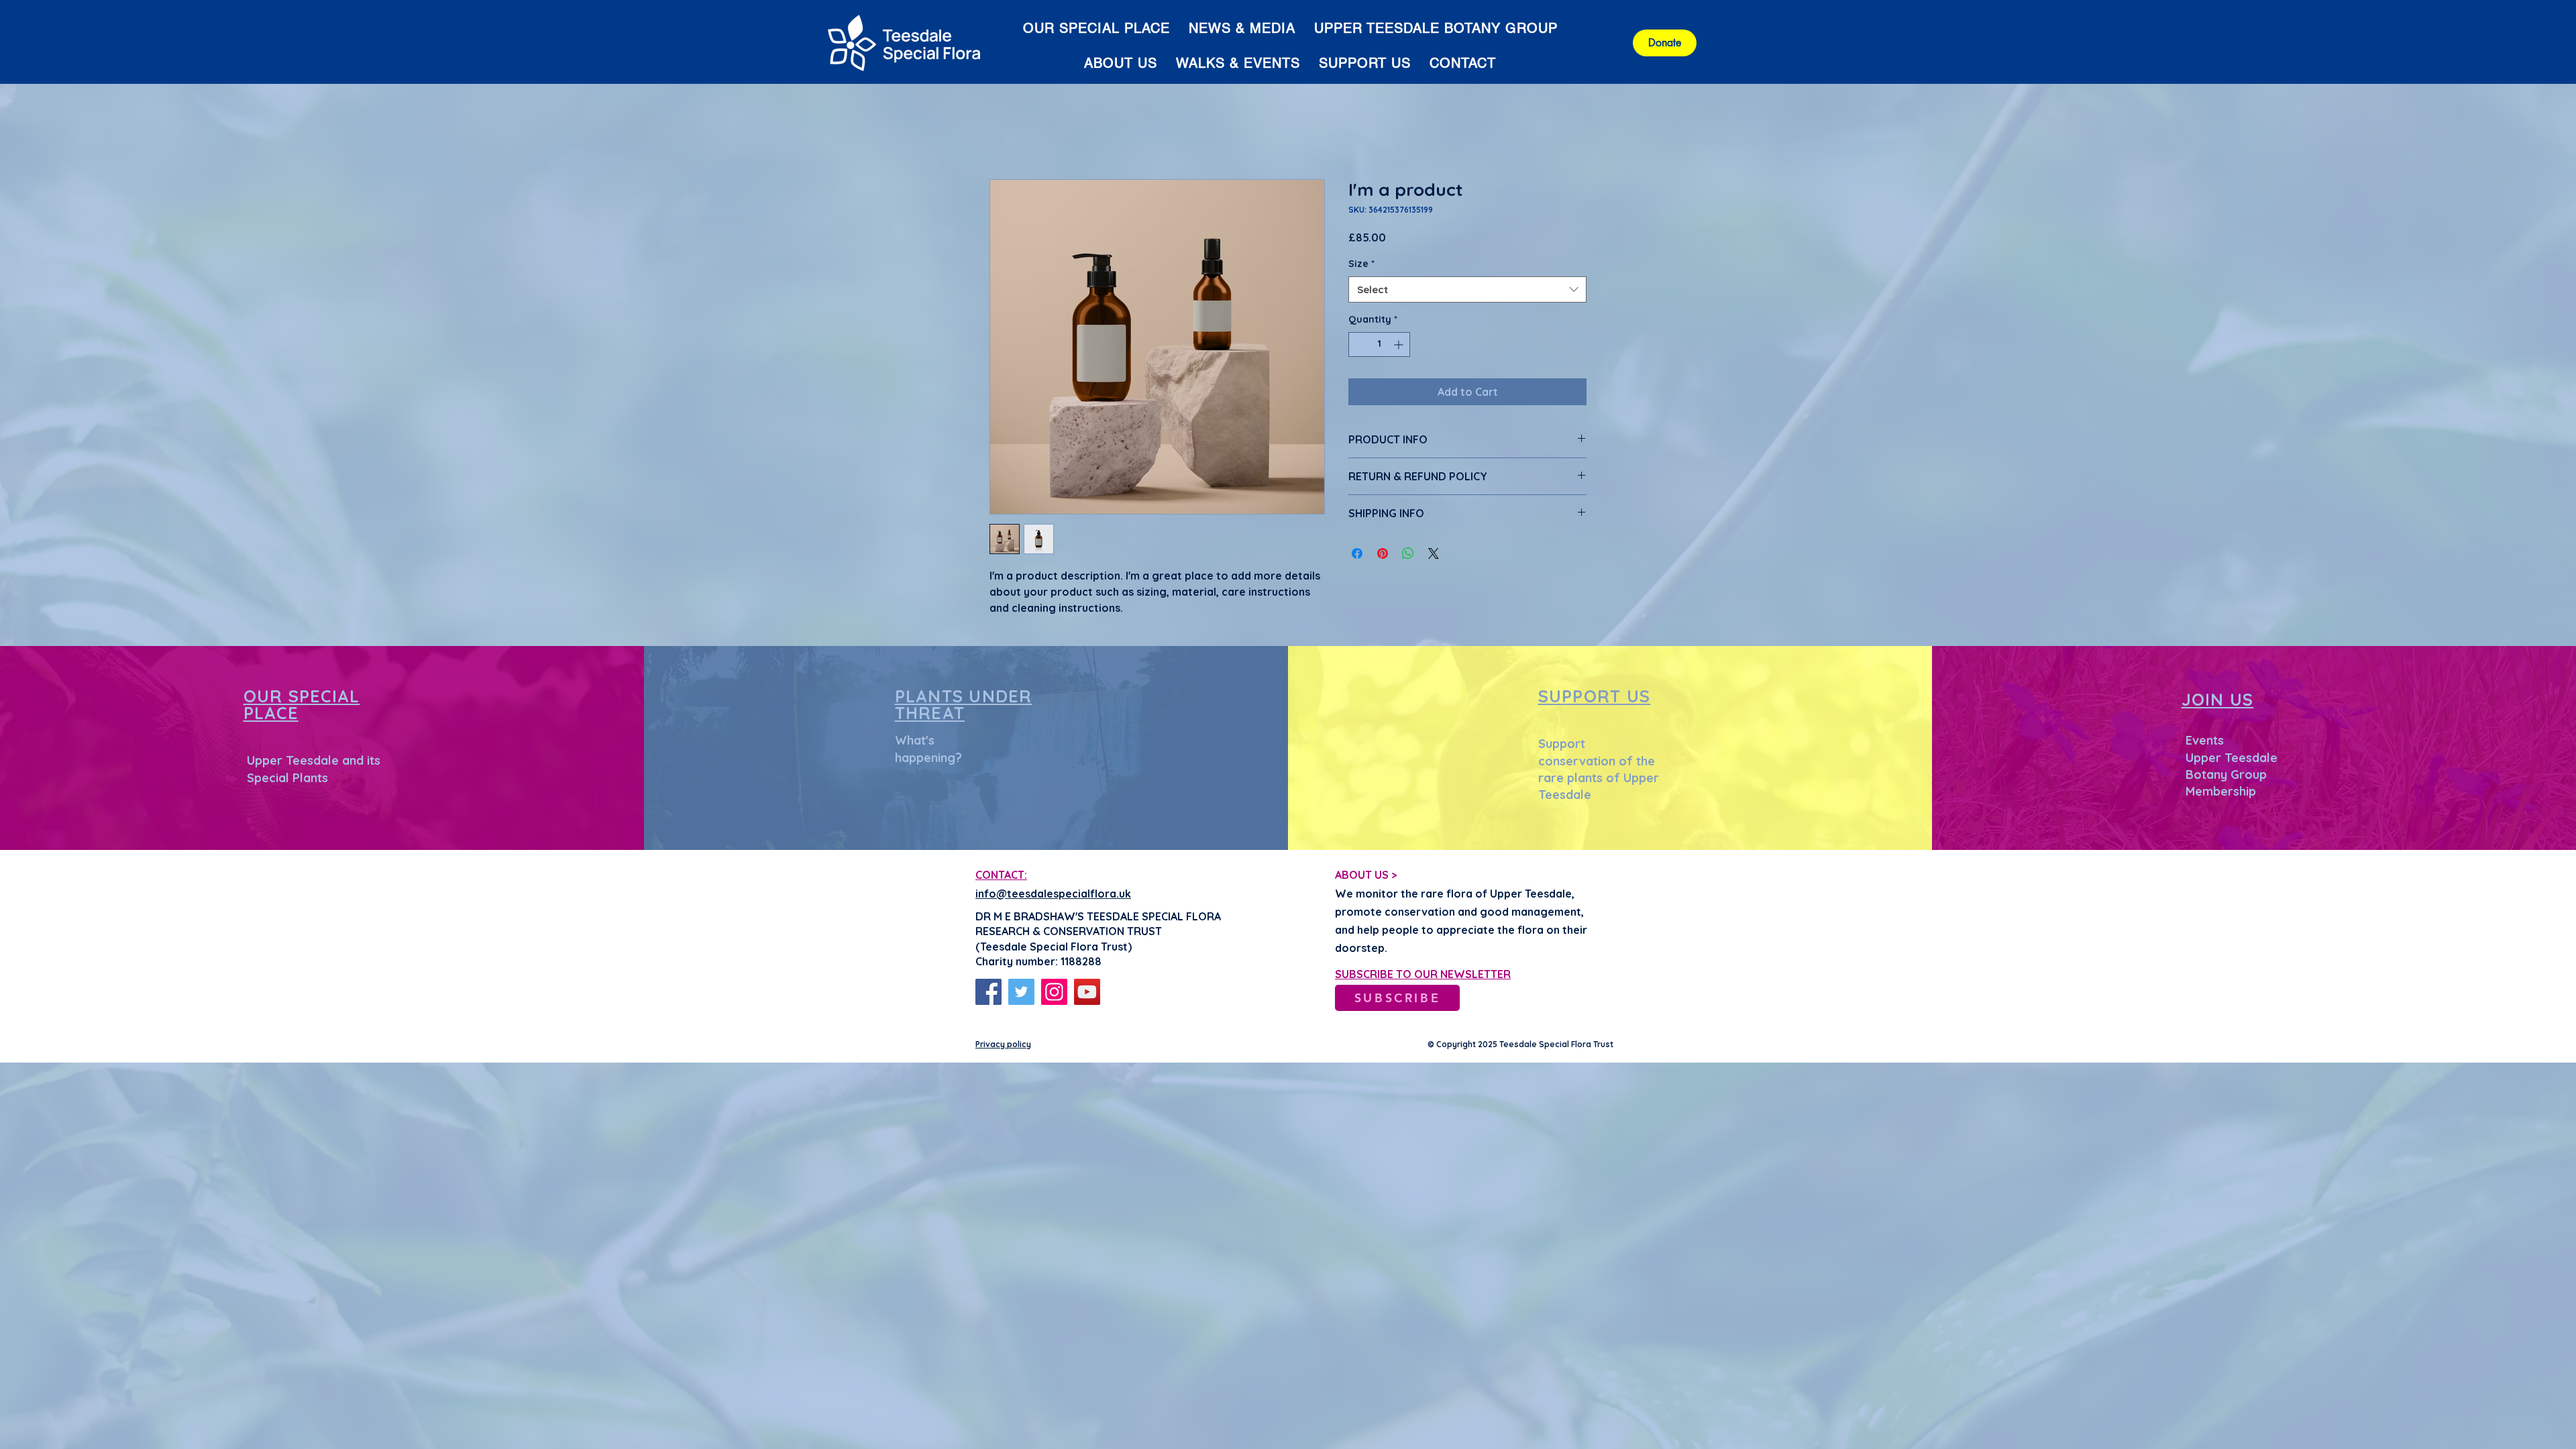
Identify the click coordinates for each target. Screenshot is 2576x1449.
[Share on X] (1434, 554)
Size (1361, 265)
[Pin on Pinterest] (1383, 554)
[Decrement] (1359, 345)
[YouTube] (1087, 993)
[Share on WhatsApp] (1408, 554)
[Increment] (1400, 345)
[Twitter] (1021, 993)
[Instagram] (1054, 993)
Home (1005, 132)
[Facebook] (988, 993)
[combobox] (1467, 291)
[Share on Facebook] (1357, 554)
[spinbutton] (1379, 345)
